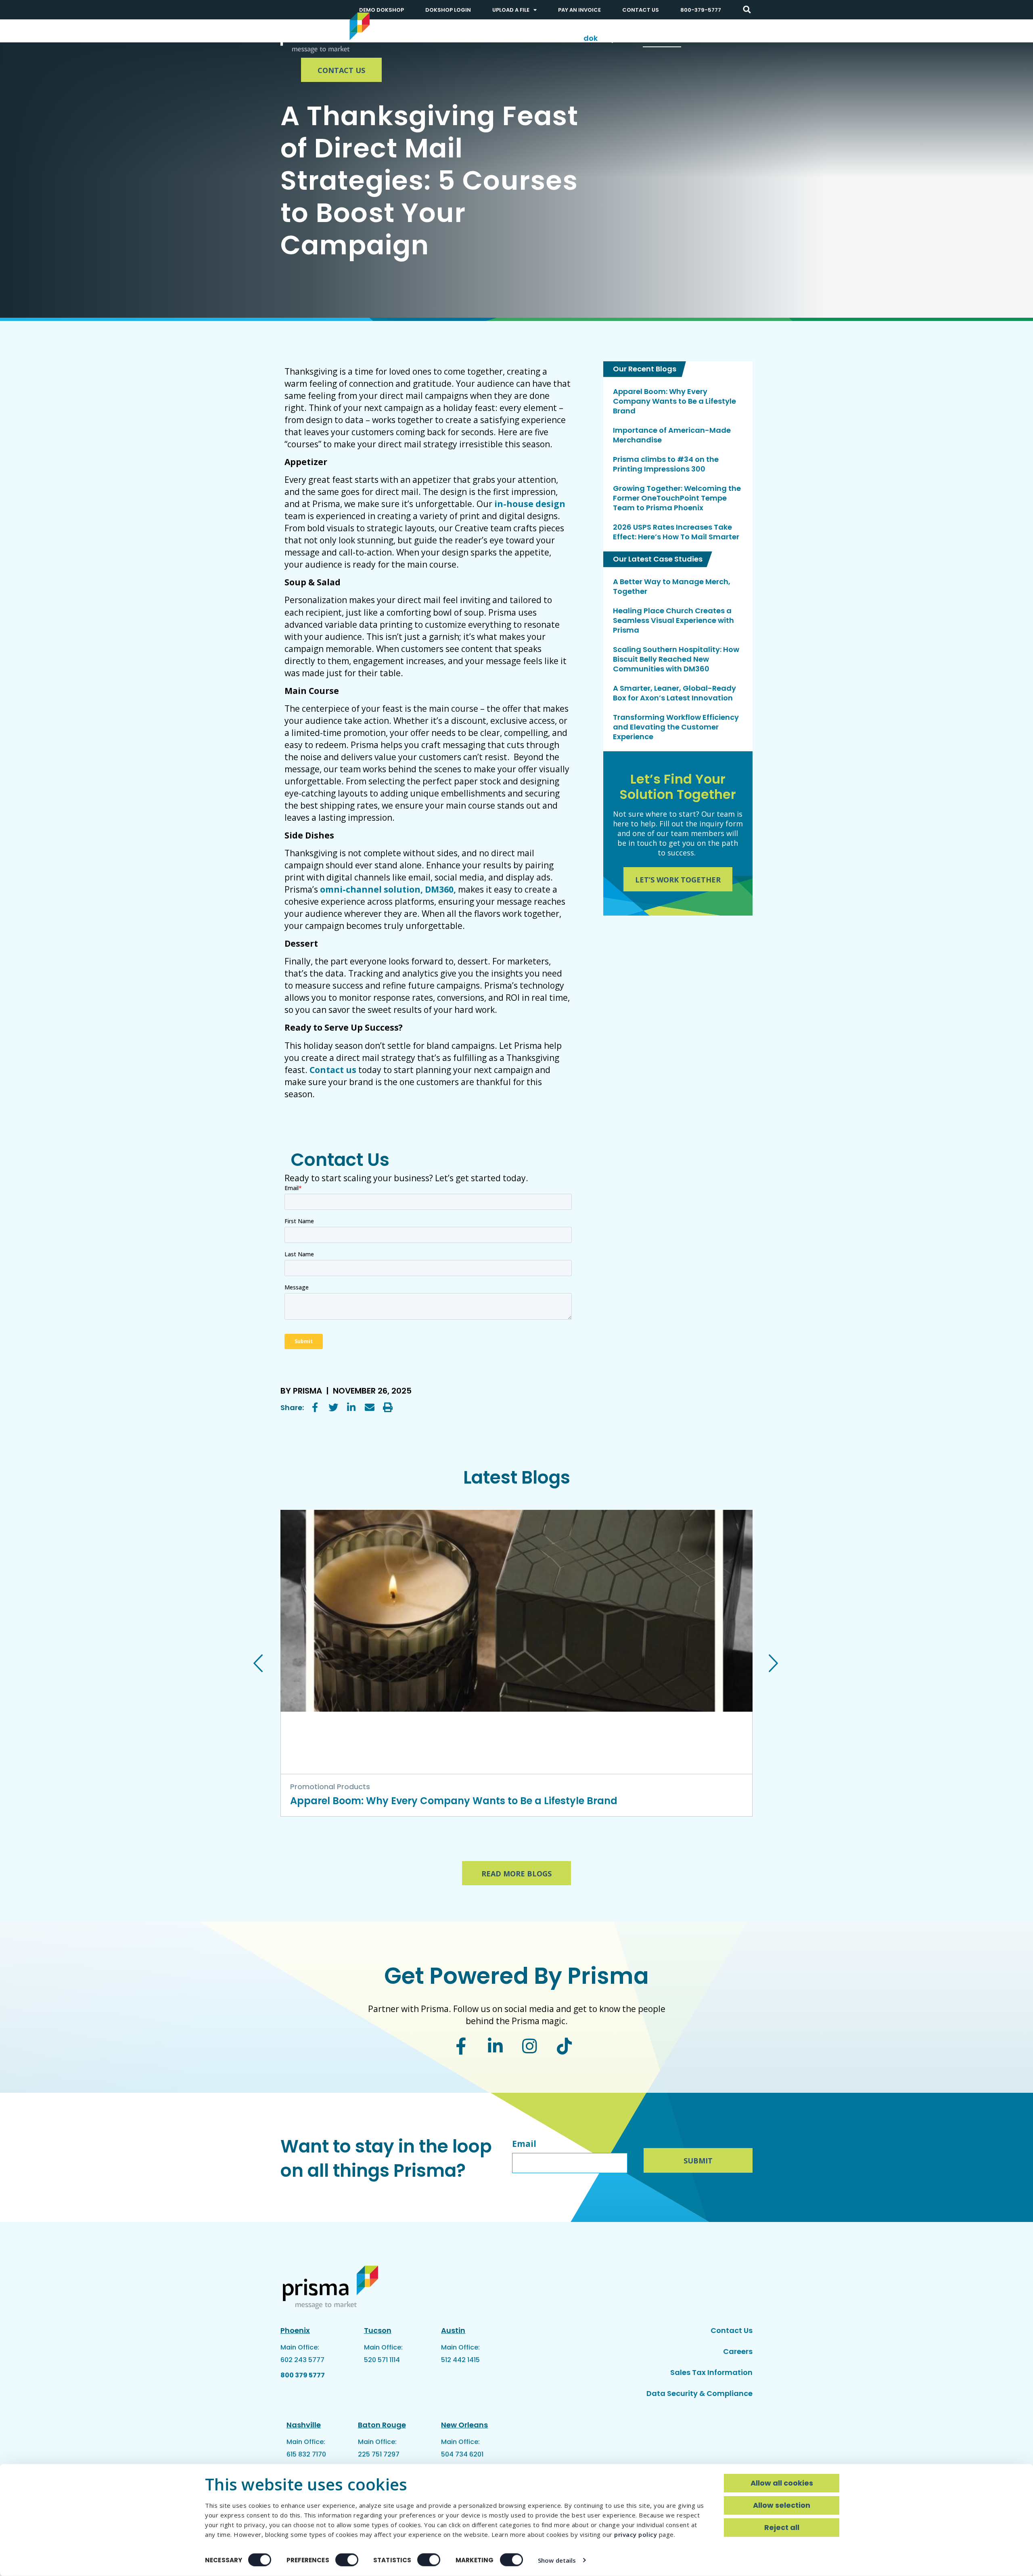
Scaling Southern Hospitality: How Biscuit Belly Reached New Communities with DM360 (676, 659)
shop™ (603, 38)
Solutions (487, 38)
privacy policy (636, 2534)
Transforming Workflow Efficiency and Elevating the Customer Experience (676, 727)
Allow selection (782, 2505)
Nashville (304, 2425)
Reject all (782, 2527)
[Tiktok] (565, 2046)
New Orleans (464, 2425)
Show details (557, 2560)
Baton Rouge (382, 2425)
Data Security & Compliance (699, 2393)
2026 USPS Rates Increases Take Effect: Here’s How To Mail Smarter (676, 532)
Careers (738, 2351)
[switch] (347, 2560)
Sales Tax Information (711, 2372)
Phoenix (295, 2330)
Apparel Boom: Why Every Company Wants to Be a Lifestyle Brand (674, 401)
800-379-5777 (701, 10)
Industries (544, 38)
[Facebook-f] (461, 2046)
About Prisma (727, 38)
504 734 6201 (462, 2454)
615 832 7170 (306, 2454)
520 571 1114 (382, 2360)
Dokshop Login (448, 10)
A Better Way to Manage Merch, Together (672, 587)
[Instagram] (530, 2046)
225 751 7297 (379, 2454)
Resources (662, 38)
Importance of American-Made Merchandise (672, 435)
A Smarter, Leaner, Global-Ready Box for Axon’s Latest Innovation (674, 693)
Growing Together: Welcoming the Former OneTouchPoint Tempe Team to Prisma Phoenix (677, 498)
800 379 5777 (303, 2375)
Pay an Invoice (579, 10)
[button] (747, 10)
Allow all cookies (782, 2483)
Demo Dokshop (382, 10)
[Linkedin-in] (495, 2046)
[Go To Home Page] (325, 33)
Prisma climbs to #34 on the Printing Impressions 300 (666, 464)
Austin (453, 2330)
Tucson (378, 2330)
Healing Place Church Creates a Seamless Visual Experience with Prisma (673, 620)
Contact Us (641, 10)
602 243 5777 (302, 2360)
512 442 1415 (460, 2360)
